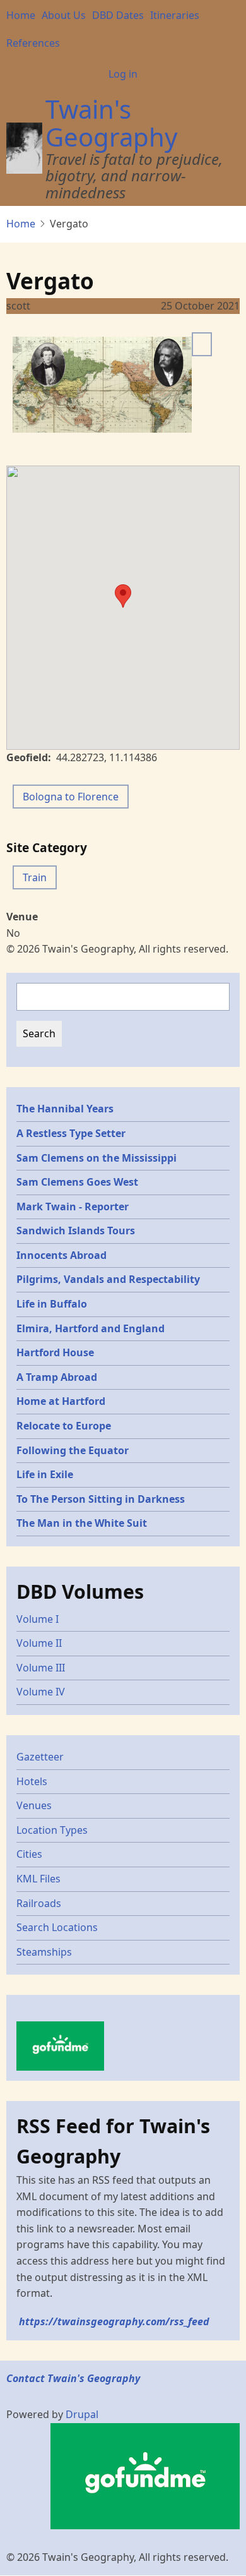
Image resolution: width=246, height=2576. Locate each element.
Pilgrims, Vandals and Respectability (108, 1279)
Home (21, 15)
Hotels (32, 1781)
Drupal (82, 2414)
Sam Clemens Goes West (77, 1182)
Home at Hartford (61, 1401)
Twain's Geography (111, 123)
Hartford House (55, 1352)
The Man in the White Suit (82, 1523)
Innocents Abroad (61, 1255)
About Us (64, 15)
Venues (34, 1805)
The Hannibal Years (65, 1109)
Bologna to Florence (71, 797)
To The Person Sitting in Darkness (101, 1499)
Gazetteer (40, 1757)
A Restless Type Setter (71, 1133)
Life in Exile (45, 1474)
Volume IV (41, 1692)
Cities (29, 1854)
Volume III (41, 1668)
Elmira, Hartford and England (91, 1328)
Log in (123, 74)
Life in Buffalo (52, 1304)
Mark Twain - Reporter (73, 1207)
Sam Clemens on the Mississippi (97, 1158)
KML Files (38, 1879)
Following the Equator (73, 1450)
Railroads (39, 1903)
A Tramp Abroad (57, 1377)
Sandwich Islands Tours (76, 1231)
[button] (123, 596)
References (33, 43)
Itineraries (175, 15)
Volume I (38, 1619)
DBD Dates (118, 15)
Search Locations (57, 1927)
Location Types (52, 1830)
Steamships (44, 1952)
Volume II (39, 1643)
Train (35, 877)
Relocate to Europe (64, 1426)
